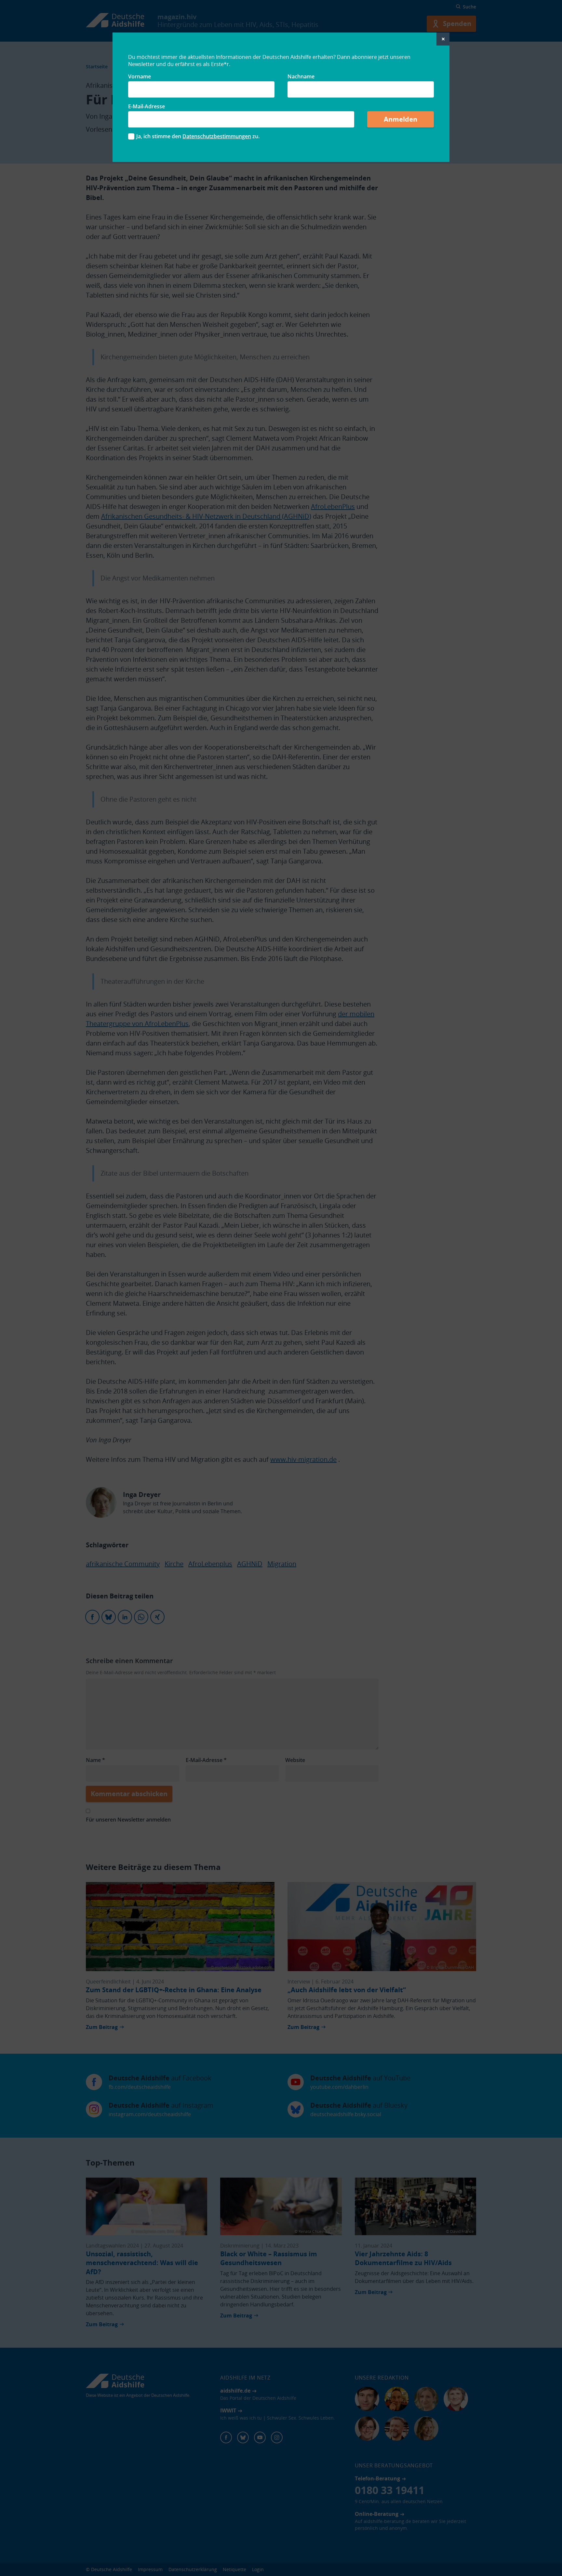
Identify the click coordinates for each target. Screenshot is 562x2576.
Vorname (140, 76)
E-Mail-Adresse (147, 106)
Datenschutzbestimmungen (217, 136)
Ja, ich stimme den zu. (198, 136)
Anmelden (401, 119)
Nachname (301, 76)
